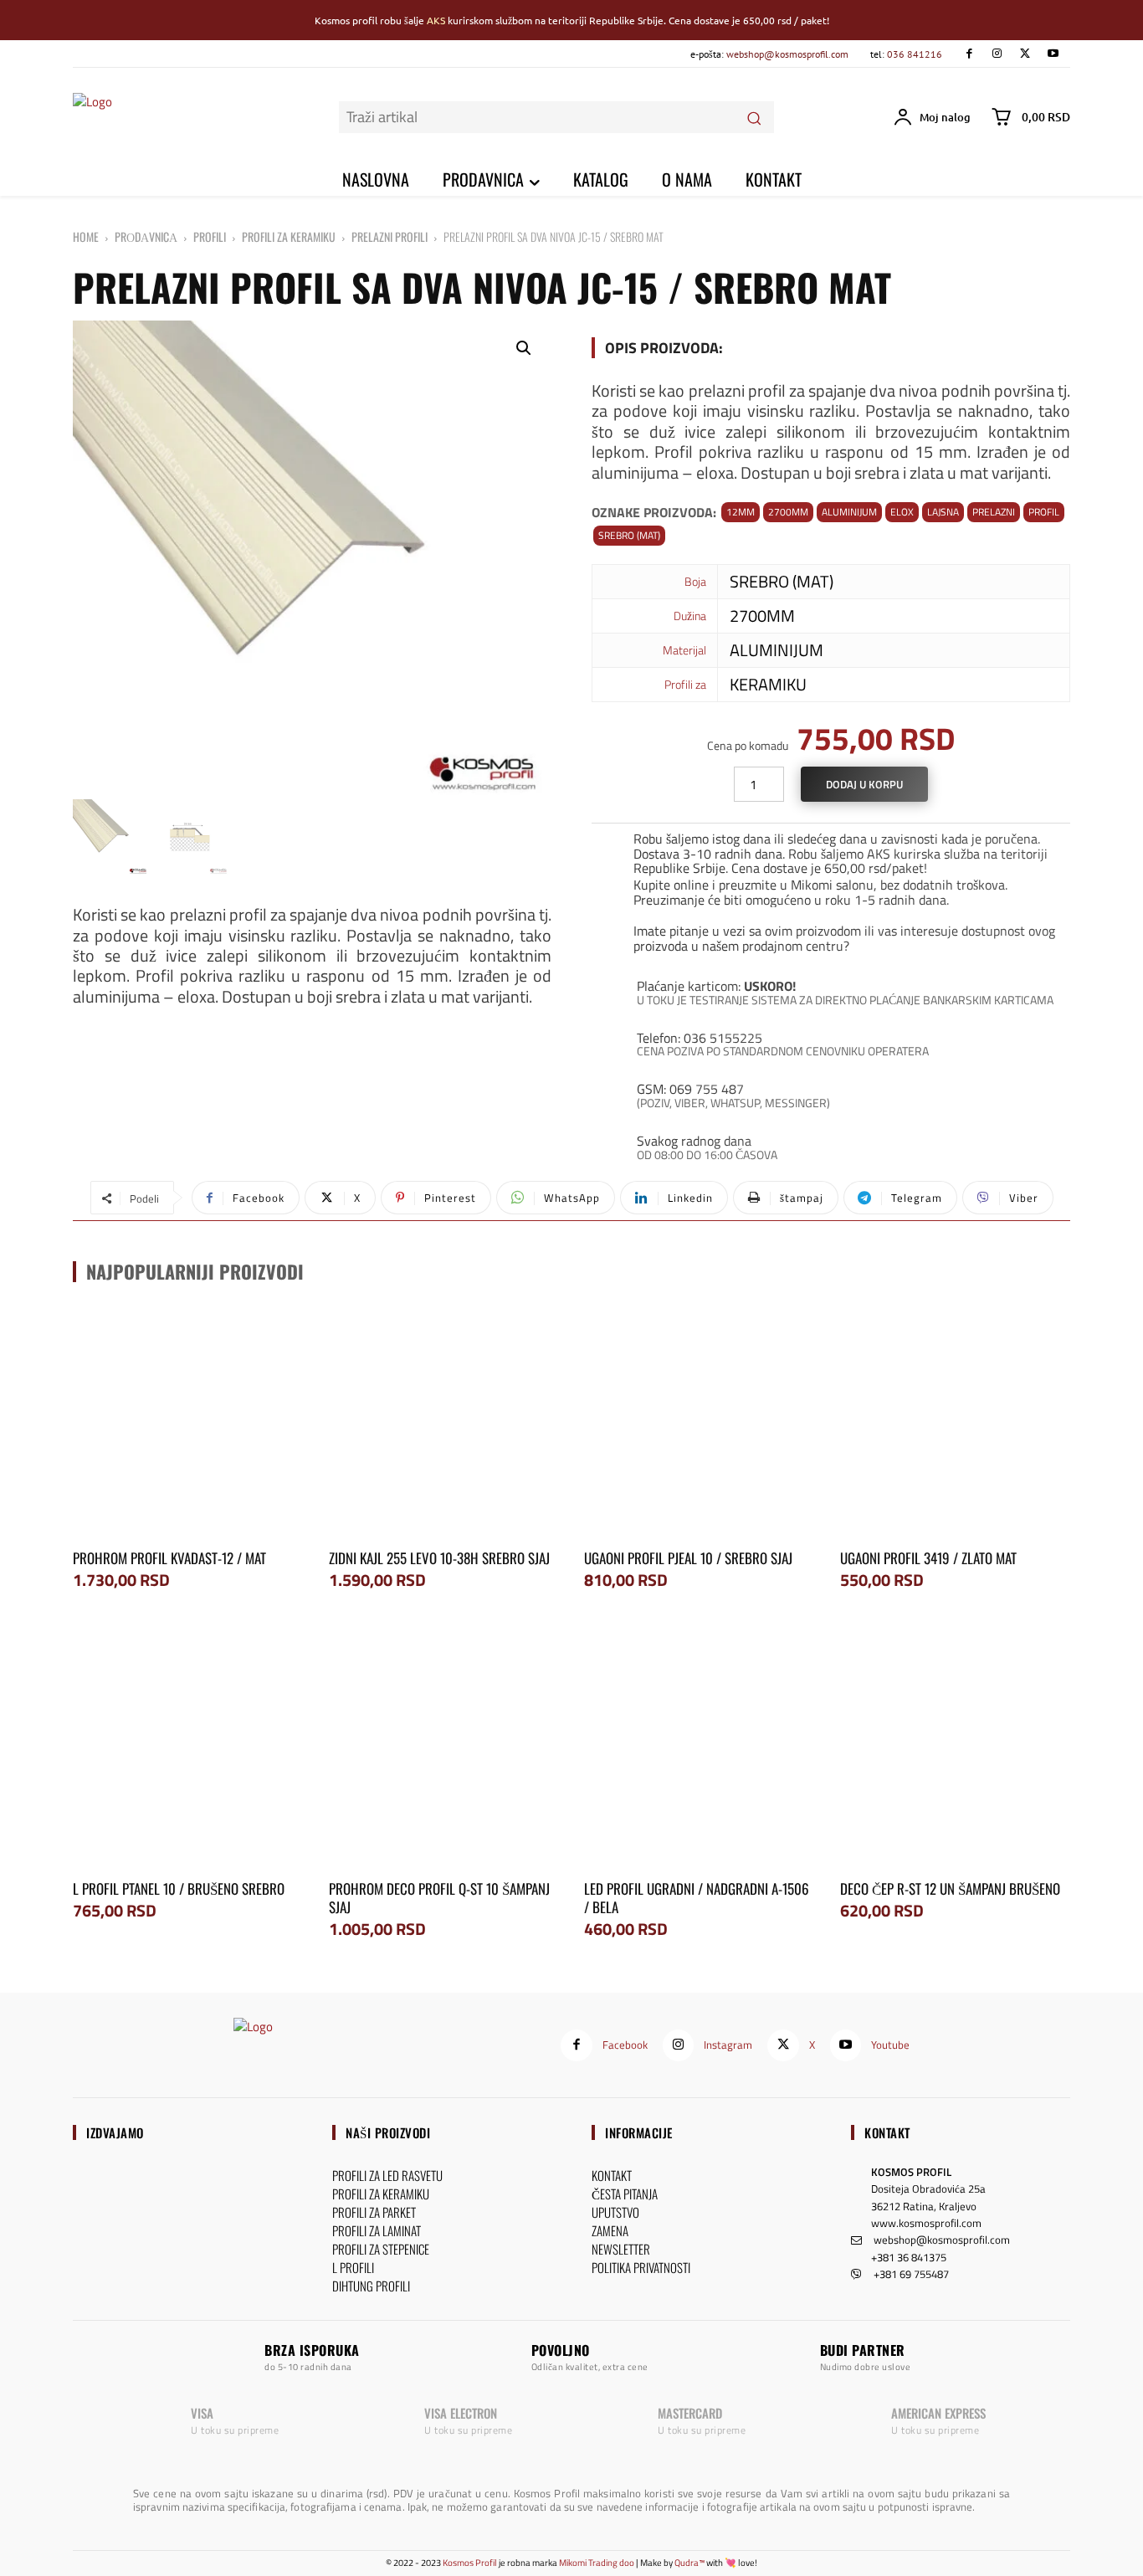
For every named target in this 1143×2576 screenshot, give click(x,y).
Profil (1044, 512)
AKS (436, 20)
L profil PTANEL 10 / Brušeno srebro (179, 1888)
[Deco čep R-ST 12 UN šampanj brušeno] (956, 1752)
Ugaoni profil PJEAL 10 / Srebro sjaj (688, 1558)
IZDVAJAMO (115, 2132)
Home (86, 236)
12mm (741, 512)
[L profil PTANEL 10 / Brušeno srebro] (188, 1752)
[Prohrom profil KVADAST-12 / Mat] (188, 1423)
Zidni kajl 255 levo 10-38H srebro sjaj (439, 1558)
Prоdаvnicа (146, 236)
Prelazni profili (390, 236)
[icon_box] (831, 851)
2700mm (788, 512)
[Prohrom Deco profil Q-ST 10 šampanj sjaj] (444, 1752)
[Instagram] (997, 54)
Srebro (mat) (629, 535)
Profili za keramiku (289, 236)
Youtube (890, 2045)
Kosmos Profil (470, 2563)
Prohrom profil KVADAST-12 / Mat (169, 1558)
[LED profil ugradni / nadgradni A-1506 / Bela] (700, 1752)
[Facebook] (969, 54)
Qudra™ (689, 2563)
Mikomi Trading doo (597, 2563)
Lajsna (943, 512)
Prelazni (994, 512)
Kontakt (887, 2132)
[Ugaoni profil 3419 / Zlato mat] (956, 1423)
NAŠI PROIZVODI (388, 2132)
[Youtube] (1053, 54)
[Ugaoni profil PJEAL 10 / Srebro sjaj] (700, 1423)
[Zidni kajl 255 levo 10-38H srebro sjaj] (444, 1423)
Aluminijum (849, 512)
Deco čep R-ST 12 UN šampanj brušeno (950, 1888)
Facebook (625, 2045)
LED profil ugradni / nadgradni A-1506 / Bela (697, 1898)
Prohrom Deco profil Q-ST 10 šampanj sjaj (439, 1898)
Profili (210, 236)
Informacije (639, 2132)
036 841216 (915, 54)
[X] (1025, 54)
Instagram (728, 2045)
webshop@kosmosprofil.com (787, 54)
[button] (524, 348)
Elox (902, 512)
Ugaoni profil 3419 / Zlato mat (928, 1558)
